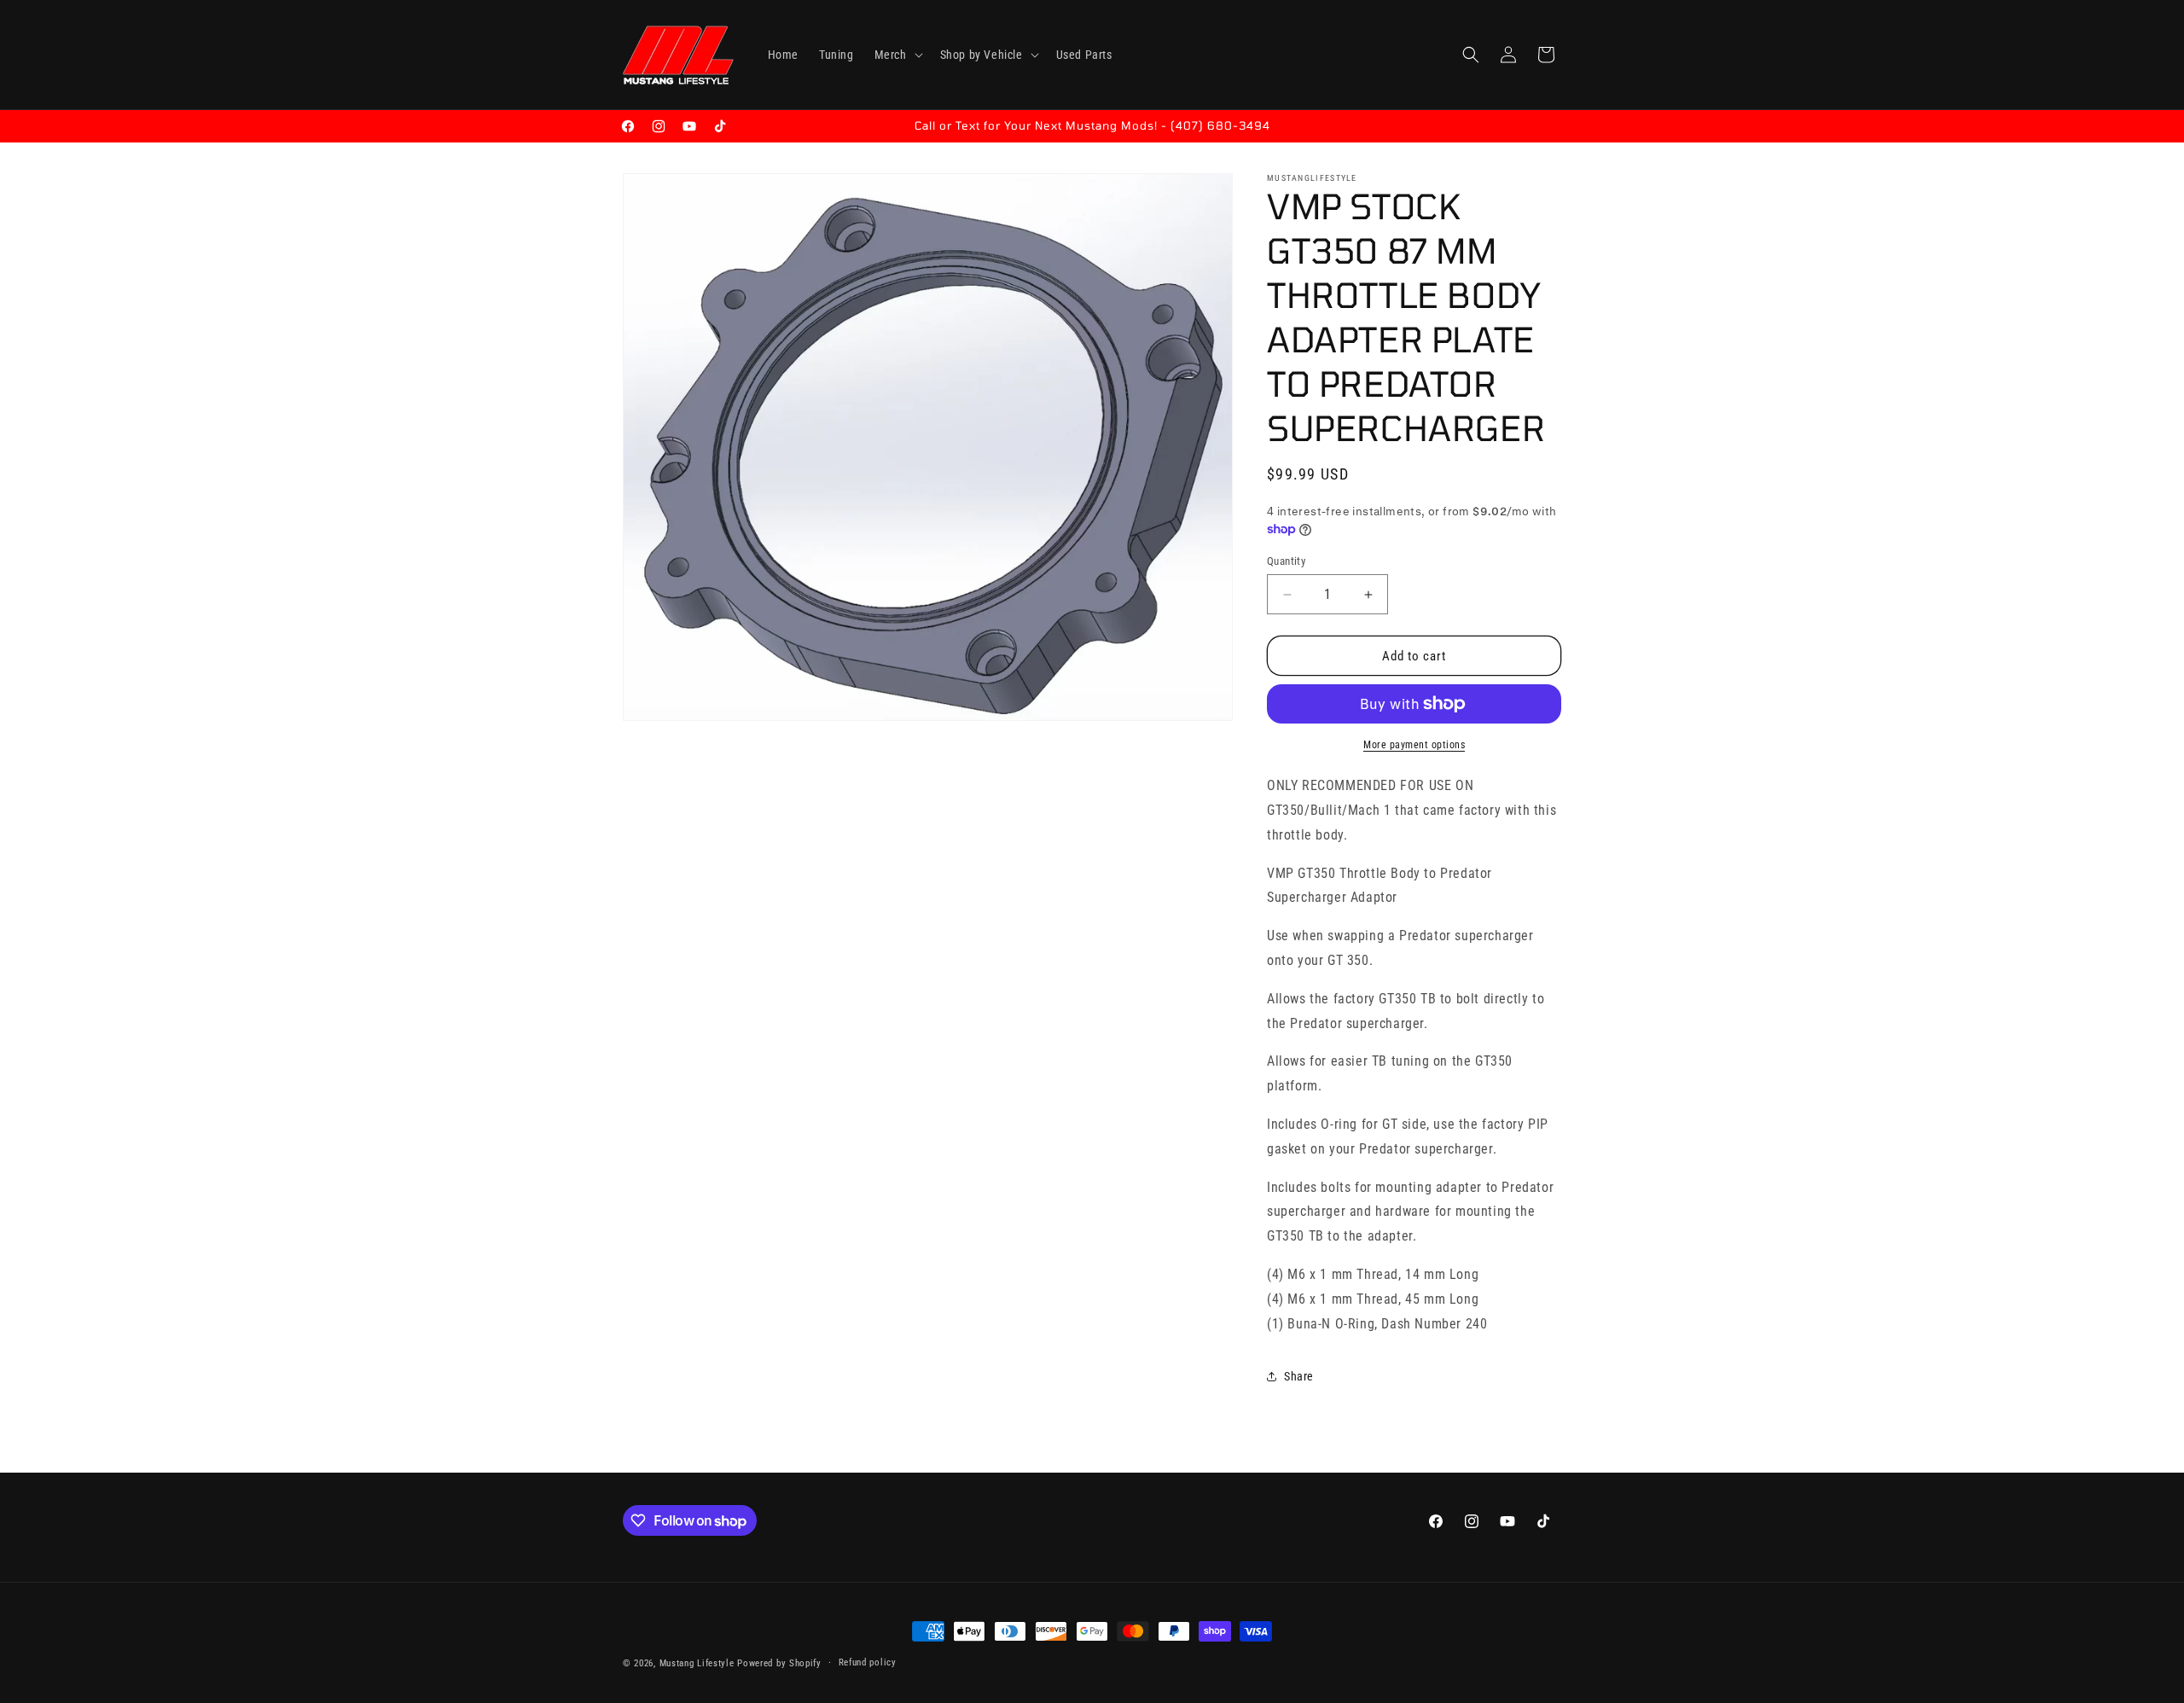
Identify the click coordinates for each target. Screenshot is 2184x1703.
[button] (897, 55)
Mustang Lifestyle (697, 1663)
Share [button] (1299, 1376)
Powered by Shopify (779, 1663)
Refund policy (868, 1662)
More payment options (1414, 745)
